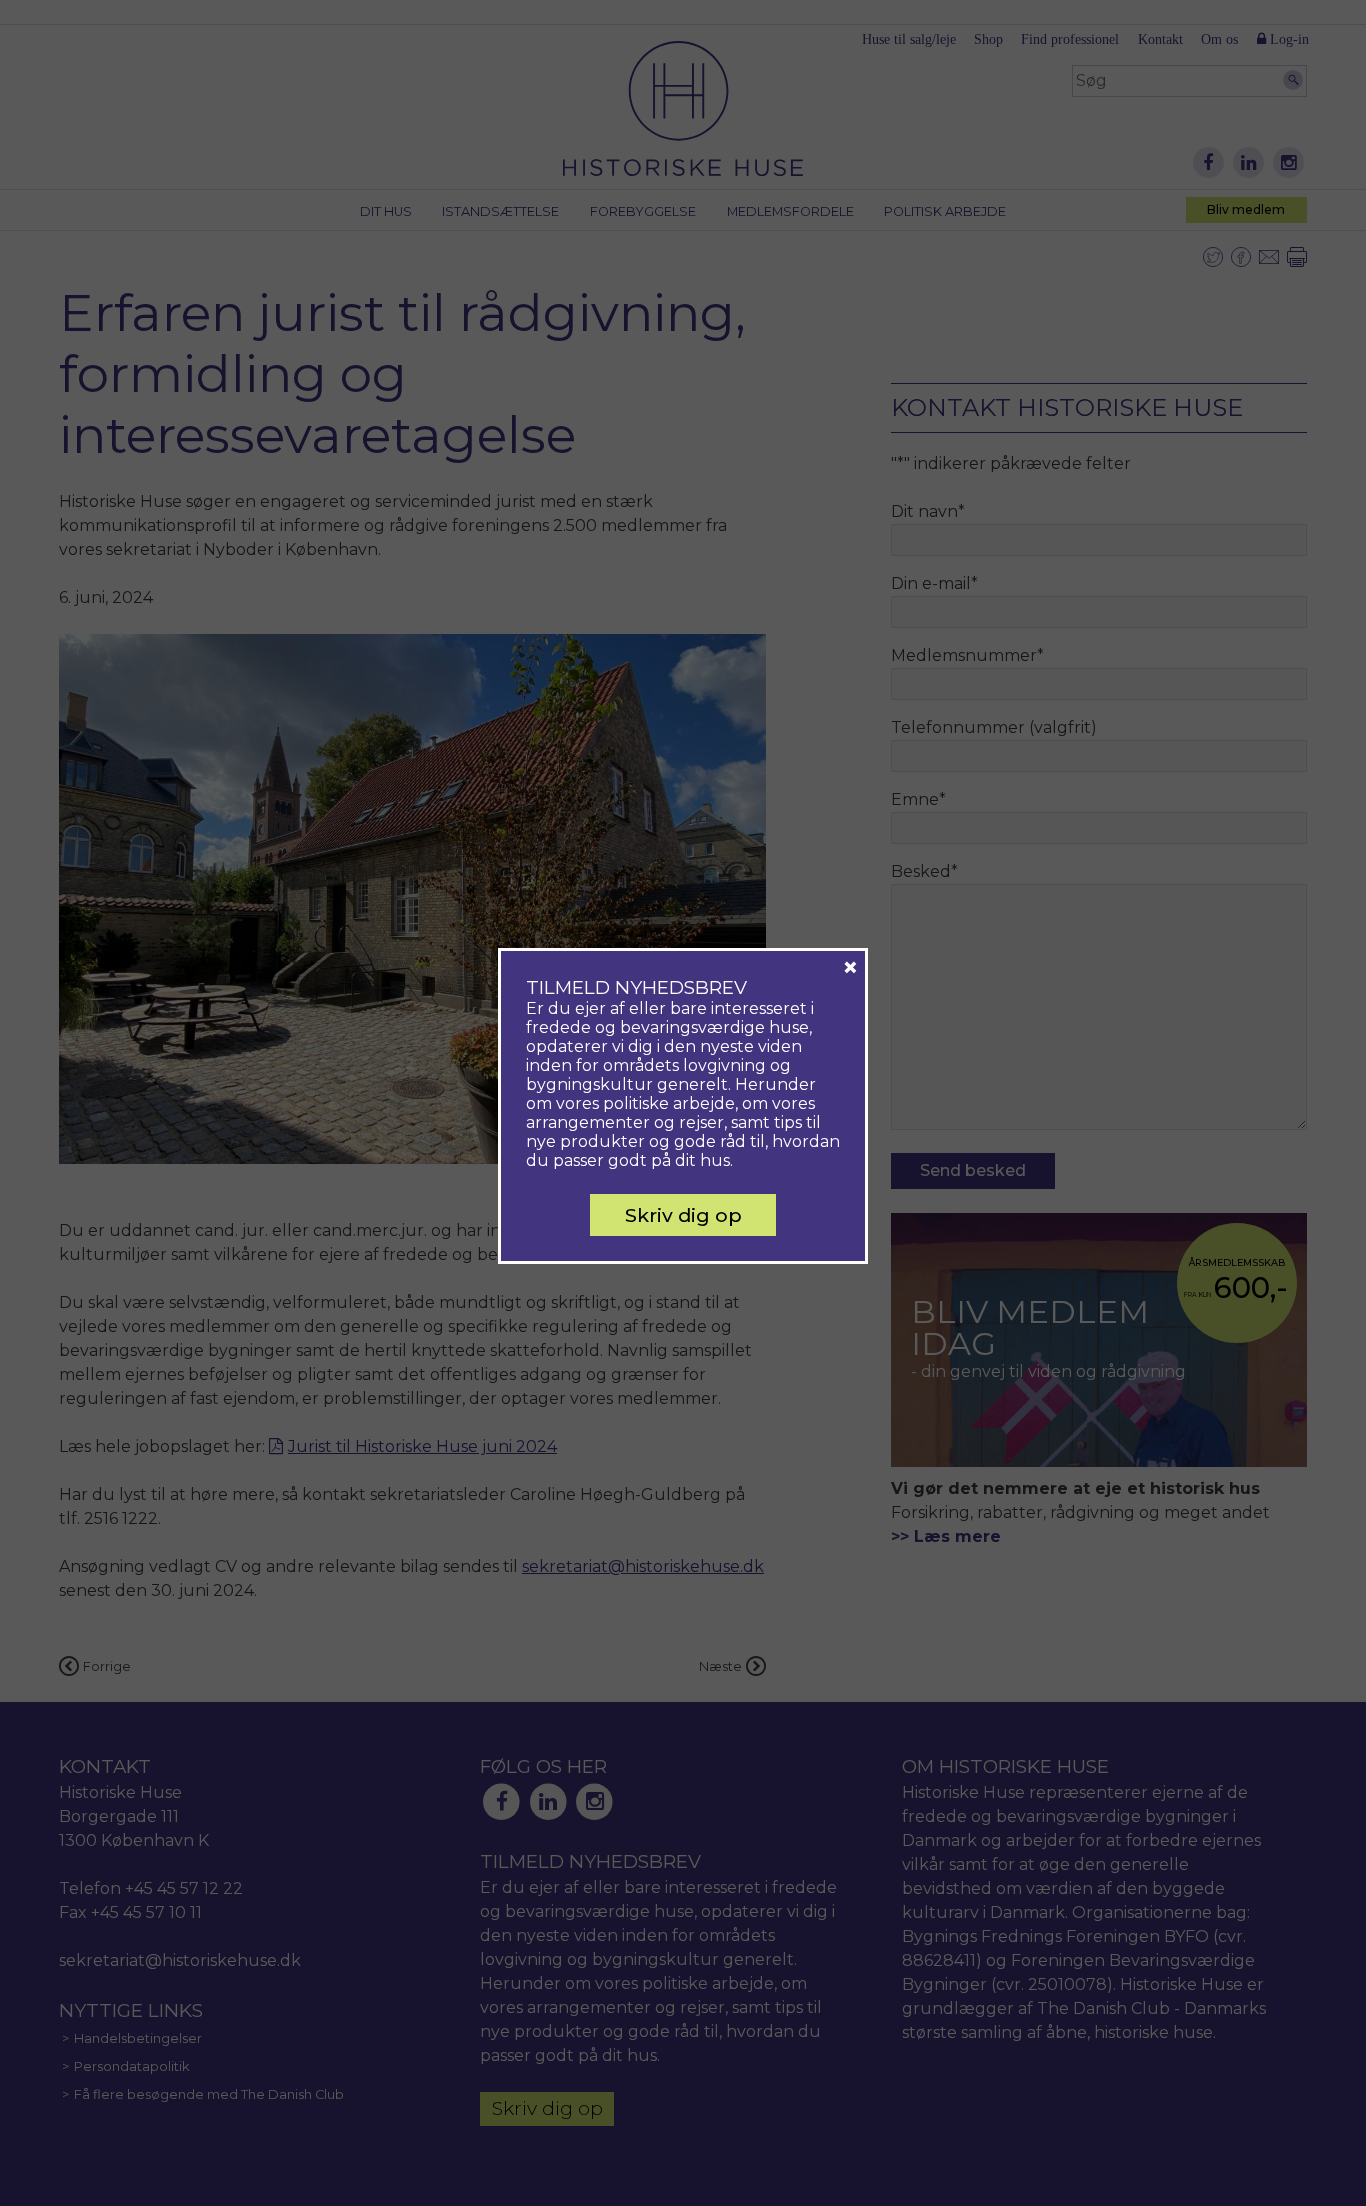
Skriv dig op (683, 1215)
